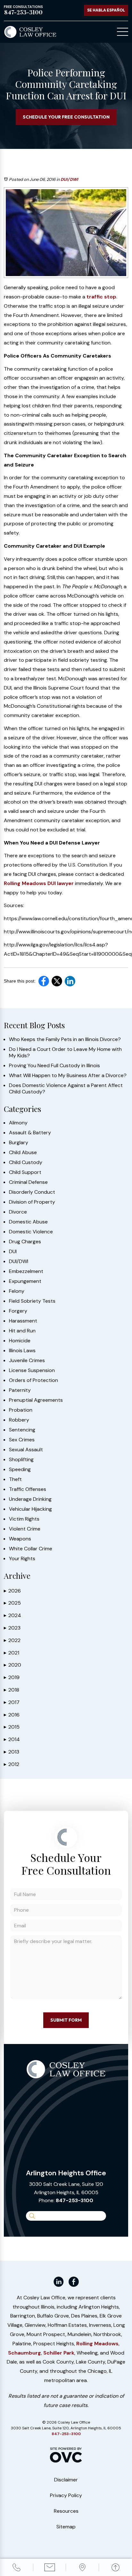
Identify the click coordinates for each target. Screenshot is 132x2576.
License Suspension (32, 1370)
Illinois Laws (22, 1351)
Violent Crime (25, 1529)
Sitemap (66, 2527)
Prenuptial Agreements (36, 1400)
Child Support (25, 1172)
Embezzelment (26, 1271)
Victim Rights (24, 1519)
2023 (12, 1628)
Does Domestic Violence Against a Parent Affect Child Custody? (66, 1089)
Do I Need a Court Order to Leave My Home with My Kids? (65, 1053)
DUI (13, 1252)
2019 (12, 1677)
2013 (12, 1752)
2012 (12, 1764)
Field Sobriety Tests (32, 1301)
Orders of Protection (33, 1380)
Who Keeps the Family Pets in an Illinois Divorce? (65, 1039)
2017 (12, 1702)
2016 (12, 1715)
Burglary (19, 1143)
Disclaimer (66, 2480)
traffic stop (101, 297)
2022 (12, 1640)
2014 (12, 1739)
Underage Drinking (30, 1499)
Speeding (20, 1469)
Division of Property (32, 1202)
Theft (15, 1479)
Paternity (20, 1390)
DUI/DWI (69, 179)
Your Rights (22, 1559)
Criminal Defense (28, 1182)
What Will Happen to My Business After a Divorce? (68, 1076)
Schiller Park (59, 2353)
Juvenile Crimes (27, 1361)
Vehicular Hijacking (30, 1509)
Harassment (23, 1321)
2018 (12, 1690)
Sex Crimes (22, 1440)
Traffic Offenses (28, 1489)
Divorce (18, 1212)
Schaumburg (25, 2353)
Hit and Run (22, 1331)
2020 (12, 1665)
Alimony (18, 1123)
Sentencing (22, 1430)
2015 (12, 1727)
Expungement (25, 1281)
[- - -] (123, 32)
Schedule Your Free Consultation (66, 117)
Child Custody (26, 1162)
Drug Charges (25, 1242)
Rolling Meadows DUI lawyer (39, 883)
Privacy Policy (66, 2495)
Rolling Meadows (97, 2344)
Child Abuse (23, 1153)
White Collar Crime (31, 1549)
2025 (12, 1603)
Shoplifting (21, 1460)
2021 (12, 1653)
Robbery (19, 1420)
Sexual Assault (26, 1450)
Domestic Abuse (28, 1222)
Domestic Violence (31, 1232)
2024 (12, 1615)
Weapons (20, 1539)
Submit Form (66, 2020)
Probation (21, 1410)
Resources (66, 2511)
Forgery (18, 1311)
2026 (12, 1591)
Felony (17, 1291)
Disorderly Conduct (32, 1192)
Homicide (20, 1341)
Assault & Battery (30, 1133)
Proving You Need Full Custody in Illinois (54, 1066)
